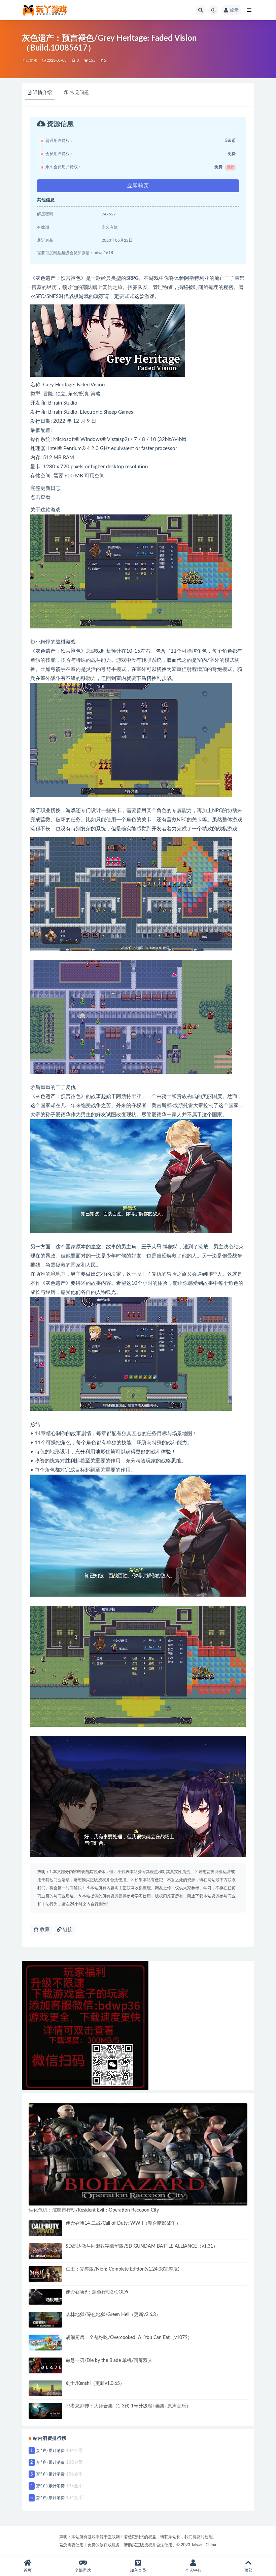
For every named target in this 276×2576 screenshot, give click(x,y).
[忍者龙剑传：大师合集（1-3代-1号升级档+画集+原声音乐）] (45, 2411)
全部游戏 (29, 61)
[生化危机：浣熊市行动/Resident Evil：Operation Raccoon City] (138, 2155)
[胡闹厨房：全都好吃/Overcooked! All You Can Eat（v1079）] (45, 2343)
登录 (234, 10)
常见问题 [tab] (79, 93)
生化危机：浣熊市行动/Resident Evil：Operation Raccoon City (94, 2210)
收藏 (44, 1930)
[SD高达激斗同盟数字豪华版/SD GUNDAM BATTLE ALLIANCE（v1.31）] (45, 2251)
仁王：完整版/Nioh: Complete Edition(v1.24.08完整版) (123, 2269)
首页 (28, 2570)
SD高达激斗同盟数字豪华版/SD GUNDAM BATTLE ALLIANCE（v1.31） (142, 2246)
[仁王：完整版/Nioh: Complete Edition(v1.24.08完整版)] (45, 2274)
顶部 (248, 2570)
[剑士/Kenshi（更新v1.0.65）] (45, 2388)
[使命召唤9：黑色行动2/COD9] (45, 2297)
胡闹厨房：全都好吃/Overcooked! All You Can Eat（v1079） (129, 2338)
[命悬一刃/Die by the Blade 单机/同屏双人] (45, 2365)
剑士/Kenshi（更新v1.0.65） (95, 2383)
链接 (67, 1930)
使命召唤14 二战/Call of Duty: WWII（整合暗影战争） (123, 2223)
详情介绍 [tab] (42, 93)
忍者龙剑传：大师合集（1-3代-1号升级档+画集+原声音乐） (128, 2406)
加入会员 (138, 2570)
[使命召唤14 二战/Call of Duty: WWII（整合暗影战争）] (45, 2228)
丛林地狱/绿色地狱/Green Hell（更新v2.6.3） (113, 2315)
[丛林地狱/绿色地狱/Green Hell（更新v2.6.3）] (45, 2320)
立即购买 (138, 186)
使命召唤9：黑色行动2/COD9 (97, 2292)
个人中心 (193, 2570)
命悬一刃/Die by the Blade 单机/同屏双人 (109, 2361)
